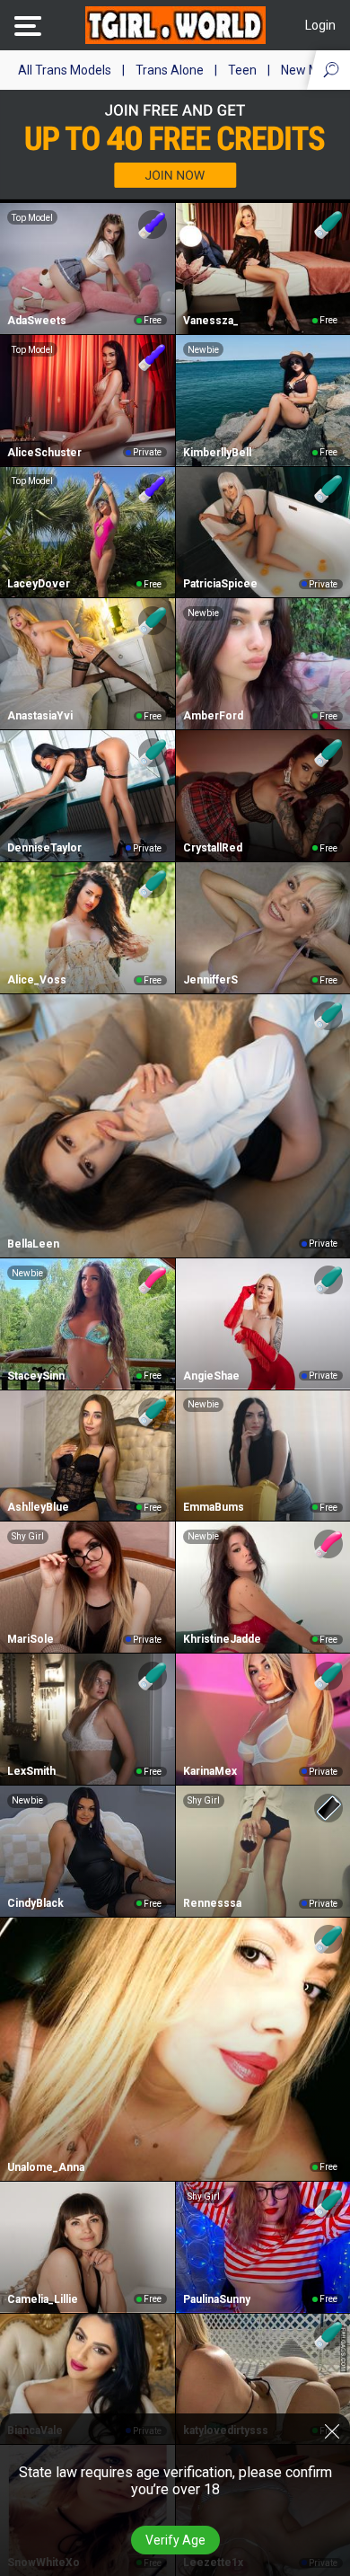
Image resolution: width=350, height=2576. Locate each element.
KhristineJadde (222, 1639)
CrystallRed (213, 848)
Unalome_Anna (46, 2167)
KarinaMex (210, 1771)
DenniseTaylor (44, 848)
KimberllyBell (217, 453)
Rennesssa (212, 1903)
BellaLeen (33, 1244)
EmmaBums (214, 1507)
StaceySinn (36, 1376)
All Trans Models (65, 70)
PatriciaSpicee (220, 584)
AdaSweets (37, 321)
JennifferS (210, 980)
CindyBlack (35, 1903)
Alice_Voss (37, 980)
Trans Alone (170, 70)
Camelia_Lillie (43, 2299)
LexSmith (31, 1771)
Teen (242, 70)
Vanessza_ (211, 321)
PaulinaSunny (217, 2299)
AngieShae (211, 1376)
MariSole (31, 1639)
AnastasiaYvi (40, 716)
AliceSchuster (44, 453)
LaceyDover (39, 584)
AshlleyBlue (38, 1507)
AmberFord (213, 716)
